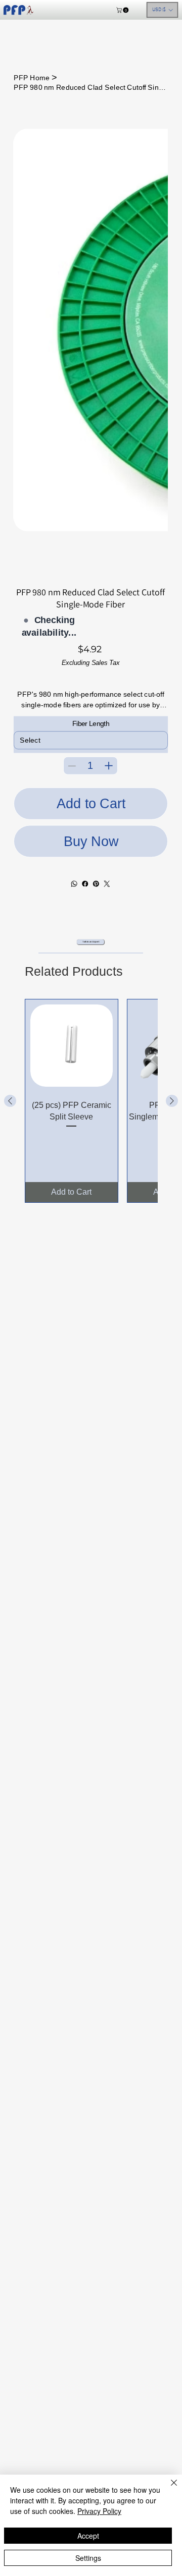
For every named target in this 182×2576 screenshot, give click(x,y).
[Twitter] (107, 883)
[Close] (168, 2489)
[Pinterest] (96, 883)
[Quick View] (72, 1046)
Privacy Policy (99, 2511)
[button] (123, 10)
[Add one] (109, 765)
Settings (88, 2558)
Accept (88, 2536)
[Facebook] (85, 883)
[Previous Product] (10, 1101)
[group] (91, 1101)
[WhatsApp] (74, 883)
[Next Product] (172, 1101)
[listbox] (163, 10)
